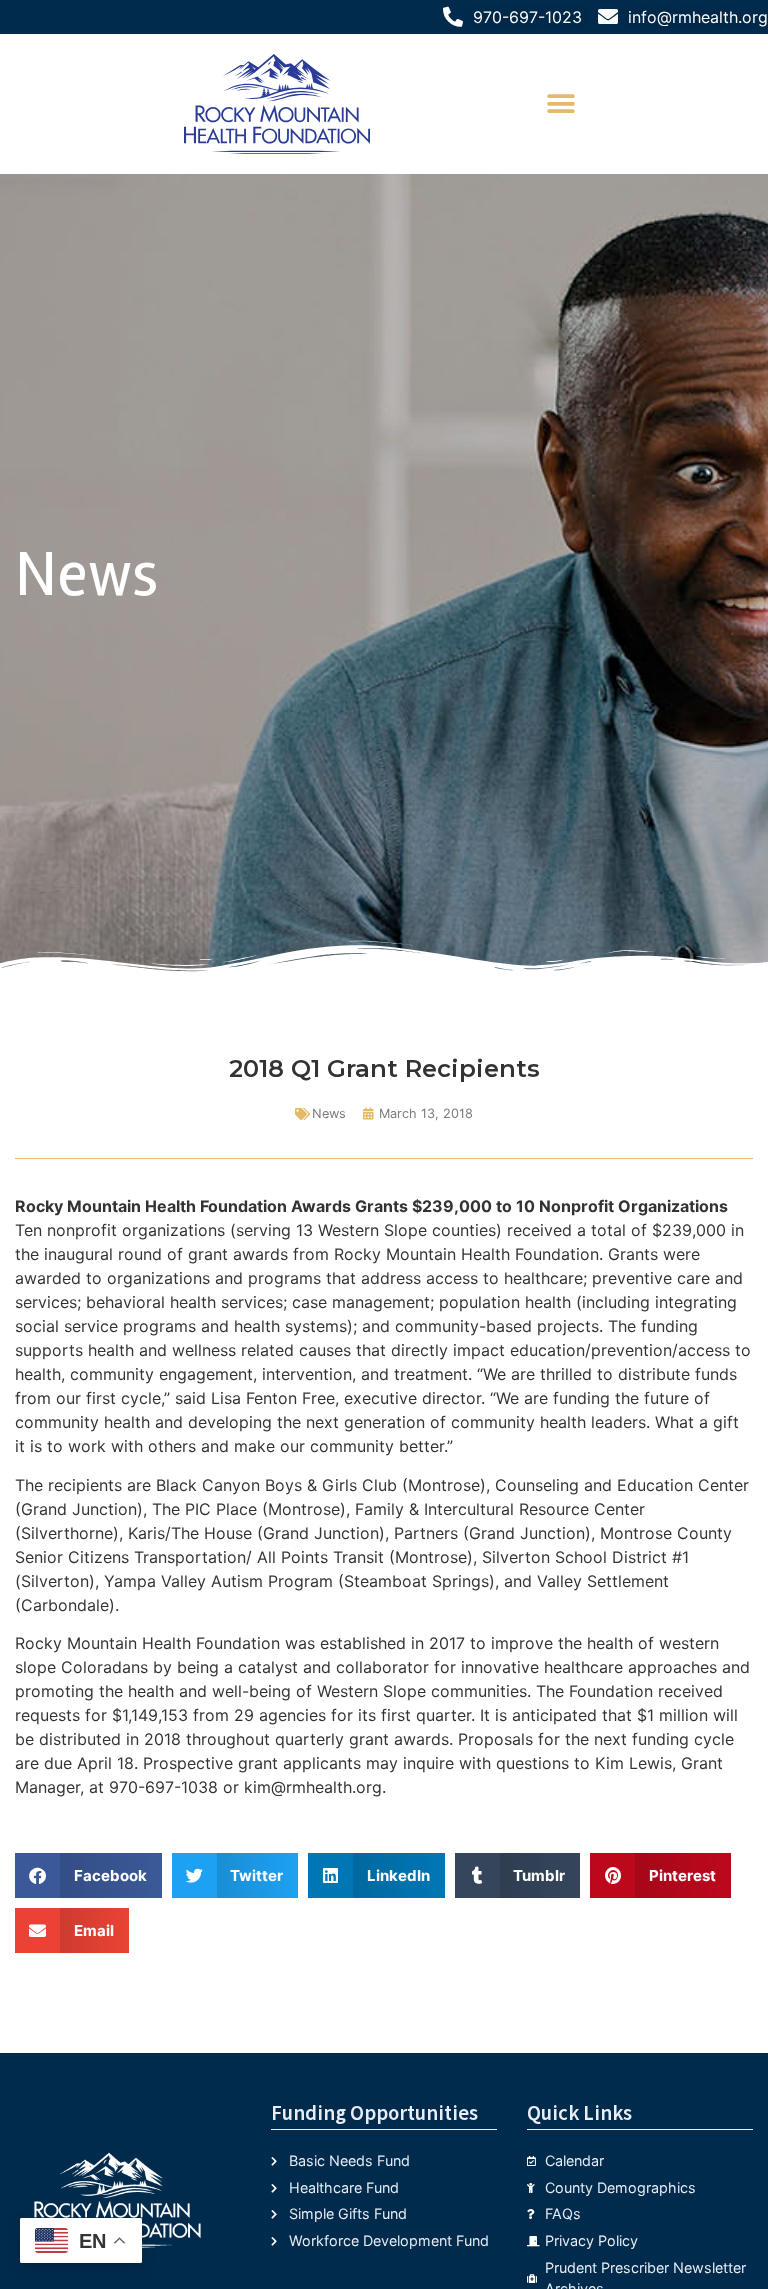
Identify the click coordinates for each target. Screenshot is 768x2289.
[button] (561, 104)
